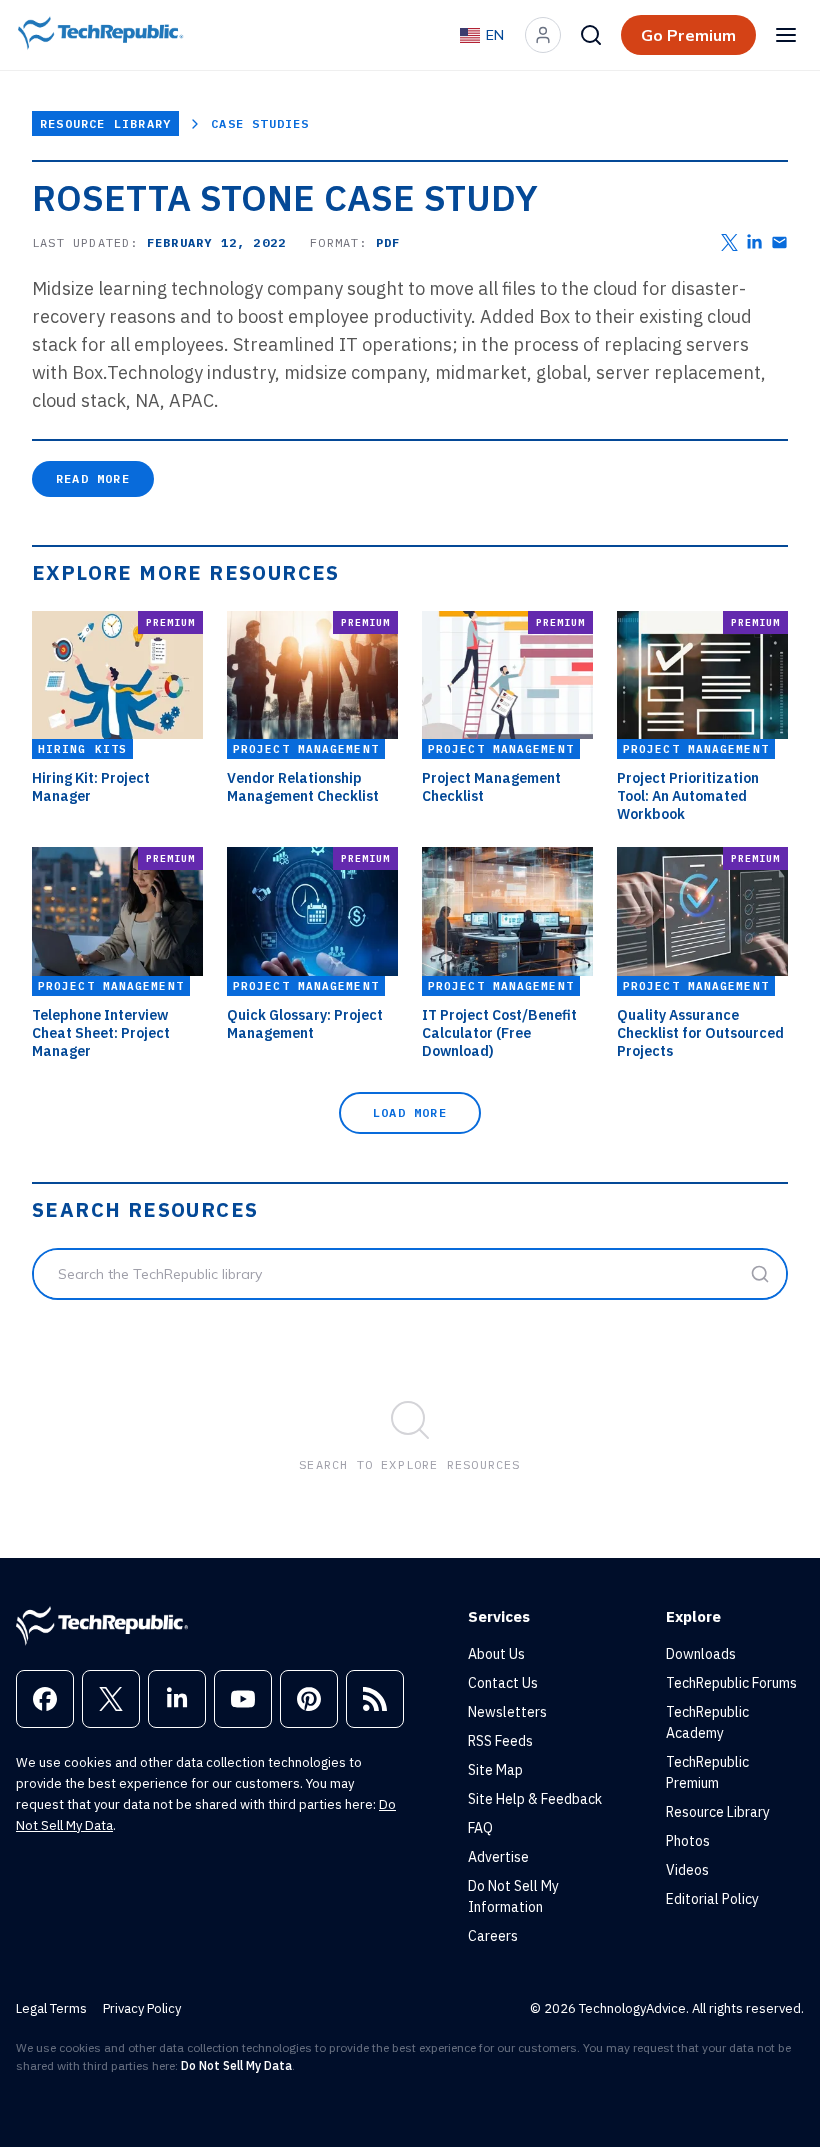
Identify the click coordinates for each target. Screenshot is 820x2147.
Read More (93, 478)
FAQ (480, 1828)
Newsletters (507, 1712)
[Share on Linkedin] (754, 242)
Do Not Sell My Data (236, 2065)
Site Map (495, 1770)
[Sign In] (543, 35)
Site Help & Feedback (535, 1799)
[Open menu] (786, 35)
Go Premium (688, 35)
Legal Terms (51, 2008)
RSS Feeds (500, 1741)
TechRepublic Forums (731, 1683)
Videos (687, 1870)
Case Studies (260, 123)
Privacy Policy (142, 2008)
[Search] (591, 35)
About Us (496, 1654)
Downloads (701, 1654)
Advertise (498, 1857)
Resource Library (105, 123)
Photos (688, 1841)
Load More (410, 1112)
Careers (493, 1936)
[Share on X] (729, 242)
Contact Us (503, 1683)
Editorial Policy (712, 1899)
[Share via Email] (779, 242)
